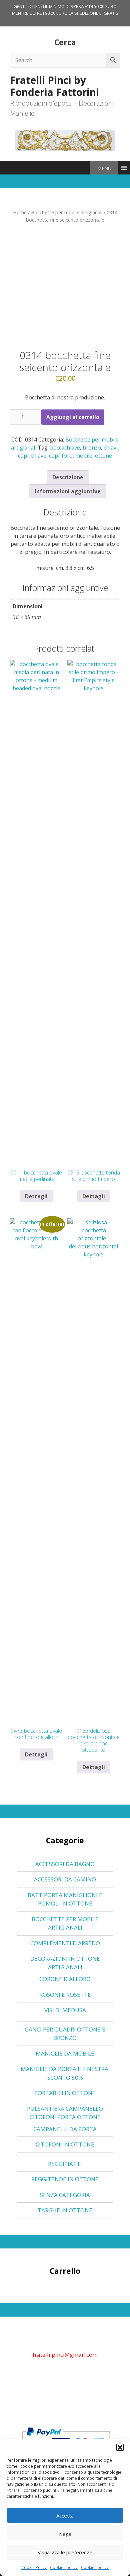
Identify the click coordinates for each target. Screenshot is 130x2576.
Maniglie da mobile (65, 2053)
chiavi (111, 448)
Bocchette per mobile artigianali (67, 212)
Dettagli (36, 1196)
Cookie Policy (34, 2567)
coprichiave (32, 456)
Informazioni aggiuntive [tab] (68, 491)
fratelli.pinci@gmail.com (65, 2355)
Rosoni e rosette (65, 1995)
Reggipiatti (65, 2164)
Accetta (65, 2516)
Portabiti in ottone (65, 2093)
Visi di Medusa (65, 2010)
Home (20, 212)
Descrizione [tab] (68, 477)
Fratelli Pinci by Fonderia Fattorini (54, 86)
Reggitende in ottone (65, 2179)
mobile (84, 456)
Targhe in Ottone (65, 2210)
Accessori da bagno (65, 1864)
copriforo (61, 456)
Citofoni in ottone (65, 2144)
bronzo (92, 448)
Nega (65, 2534)
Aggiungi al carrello (73, 417)
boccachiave (65, 448)
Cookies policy (64, 2567)
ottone (103, 456)
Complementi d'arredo (65, 1943)
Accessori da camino (65, 1879)
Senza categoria (65, 2195)
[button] (120, 2447)
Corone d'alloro (65, 1979)
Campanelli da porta (65, 2129)
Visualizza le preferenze (65, 2552)
